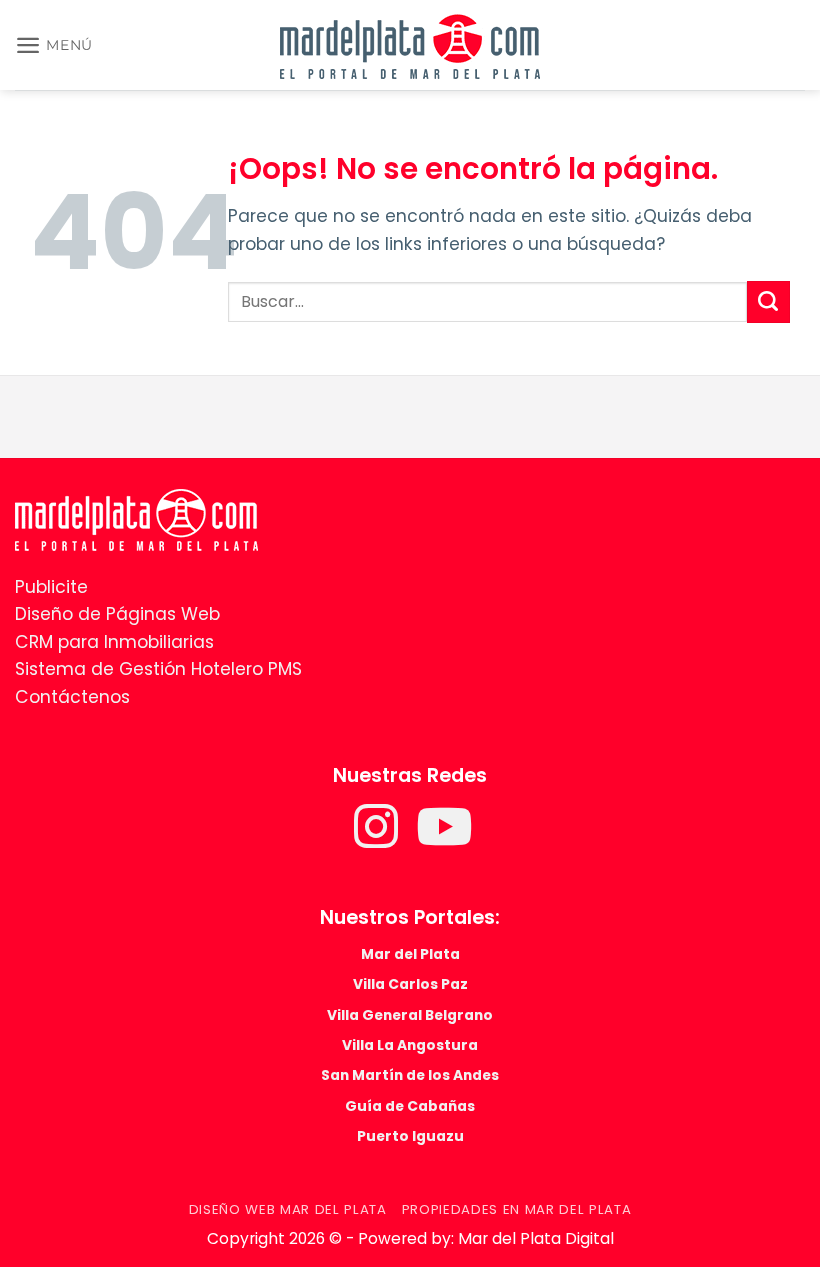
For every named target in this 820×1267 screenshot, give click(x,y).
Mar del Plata (410, 954)
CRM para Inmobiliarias (114, 642)
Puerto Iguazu (410, 1136)
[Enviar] (768, 302)
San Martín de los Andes (410, 1075)
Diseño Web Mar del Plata (288, 1209)
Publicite (51, 587)
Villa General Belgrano (410, 1015)
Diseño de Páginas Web (117, 614)
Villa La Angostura (410, 1045)
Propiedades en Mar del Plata (517, 1209)
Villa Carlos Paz (410, 984)
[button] (54, 45)
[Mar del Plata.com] (136, 519)
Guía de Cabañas (410, 1106)
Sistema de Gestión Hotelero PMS (158, 669)
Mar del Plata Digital (536, 1238)
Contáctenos (72, 697)
